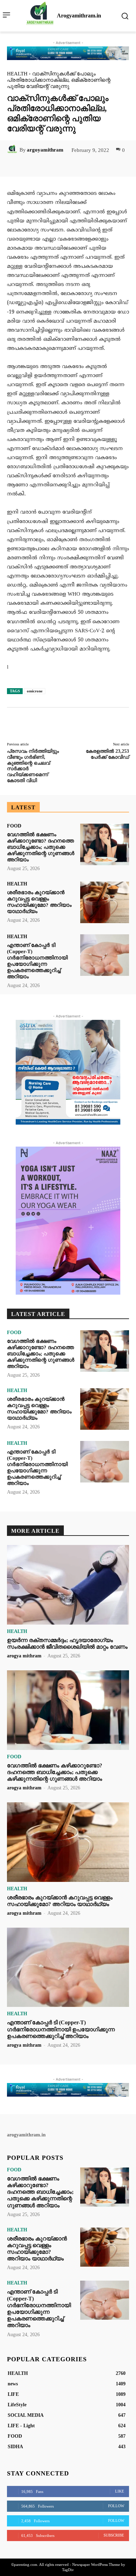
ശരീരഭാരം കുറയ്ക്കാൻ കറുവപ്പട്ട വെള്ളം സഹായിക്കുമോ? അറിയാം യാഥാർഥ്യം (39, 1408)
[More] (97, 165)
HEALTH (17, 74)
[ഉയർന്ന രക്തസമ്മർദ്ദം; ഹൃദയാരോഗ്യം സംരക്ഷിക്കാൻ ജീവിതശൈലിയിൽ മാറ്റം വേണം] (68, 1585)
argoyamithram (45, 150)
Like (120, 2491)
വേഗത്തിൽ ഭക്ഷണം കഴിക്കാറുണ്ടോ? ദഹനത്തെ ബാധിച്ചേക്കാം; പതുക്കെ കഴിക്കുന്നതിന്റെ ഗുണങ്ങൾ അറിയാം (41, 847)
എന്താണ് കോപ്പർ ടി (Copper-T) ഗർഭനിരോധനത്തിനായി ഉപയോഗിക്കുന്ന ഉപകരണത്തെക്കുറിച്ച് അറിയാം (37, 1467)
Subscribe (114, 2535)
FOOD (14, 826)
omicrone (35, 691)
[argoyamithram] (13, 150)
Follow (116, 2506)
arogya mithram (24, 1656)
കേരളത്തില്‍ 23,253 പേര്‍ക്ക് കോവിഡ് (107, 754)
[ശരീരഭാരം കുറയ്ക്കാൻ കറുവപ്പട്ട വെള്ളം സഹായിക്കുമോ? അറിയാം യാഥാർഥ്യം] (105, 902)
